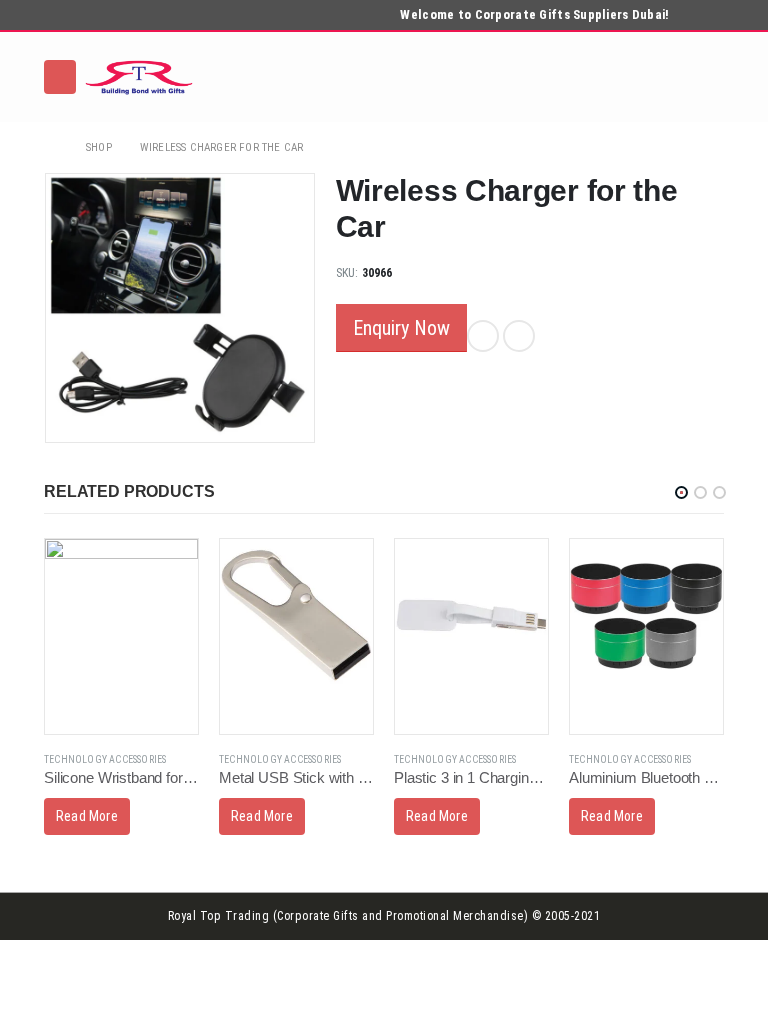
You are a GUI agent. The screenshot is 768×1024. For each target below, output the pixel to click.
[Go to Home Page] (51, 147)
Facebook (483, 336)
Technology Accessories (105, 759)
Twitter (519, 336)
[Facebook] (683, 16)
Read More (87, 816)
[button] (681, 492)
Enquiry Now (401, 328)
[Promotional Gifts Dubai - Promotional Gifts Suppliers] (139, 77)
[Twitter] (711, 16)
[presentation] (49, 308)
